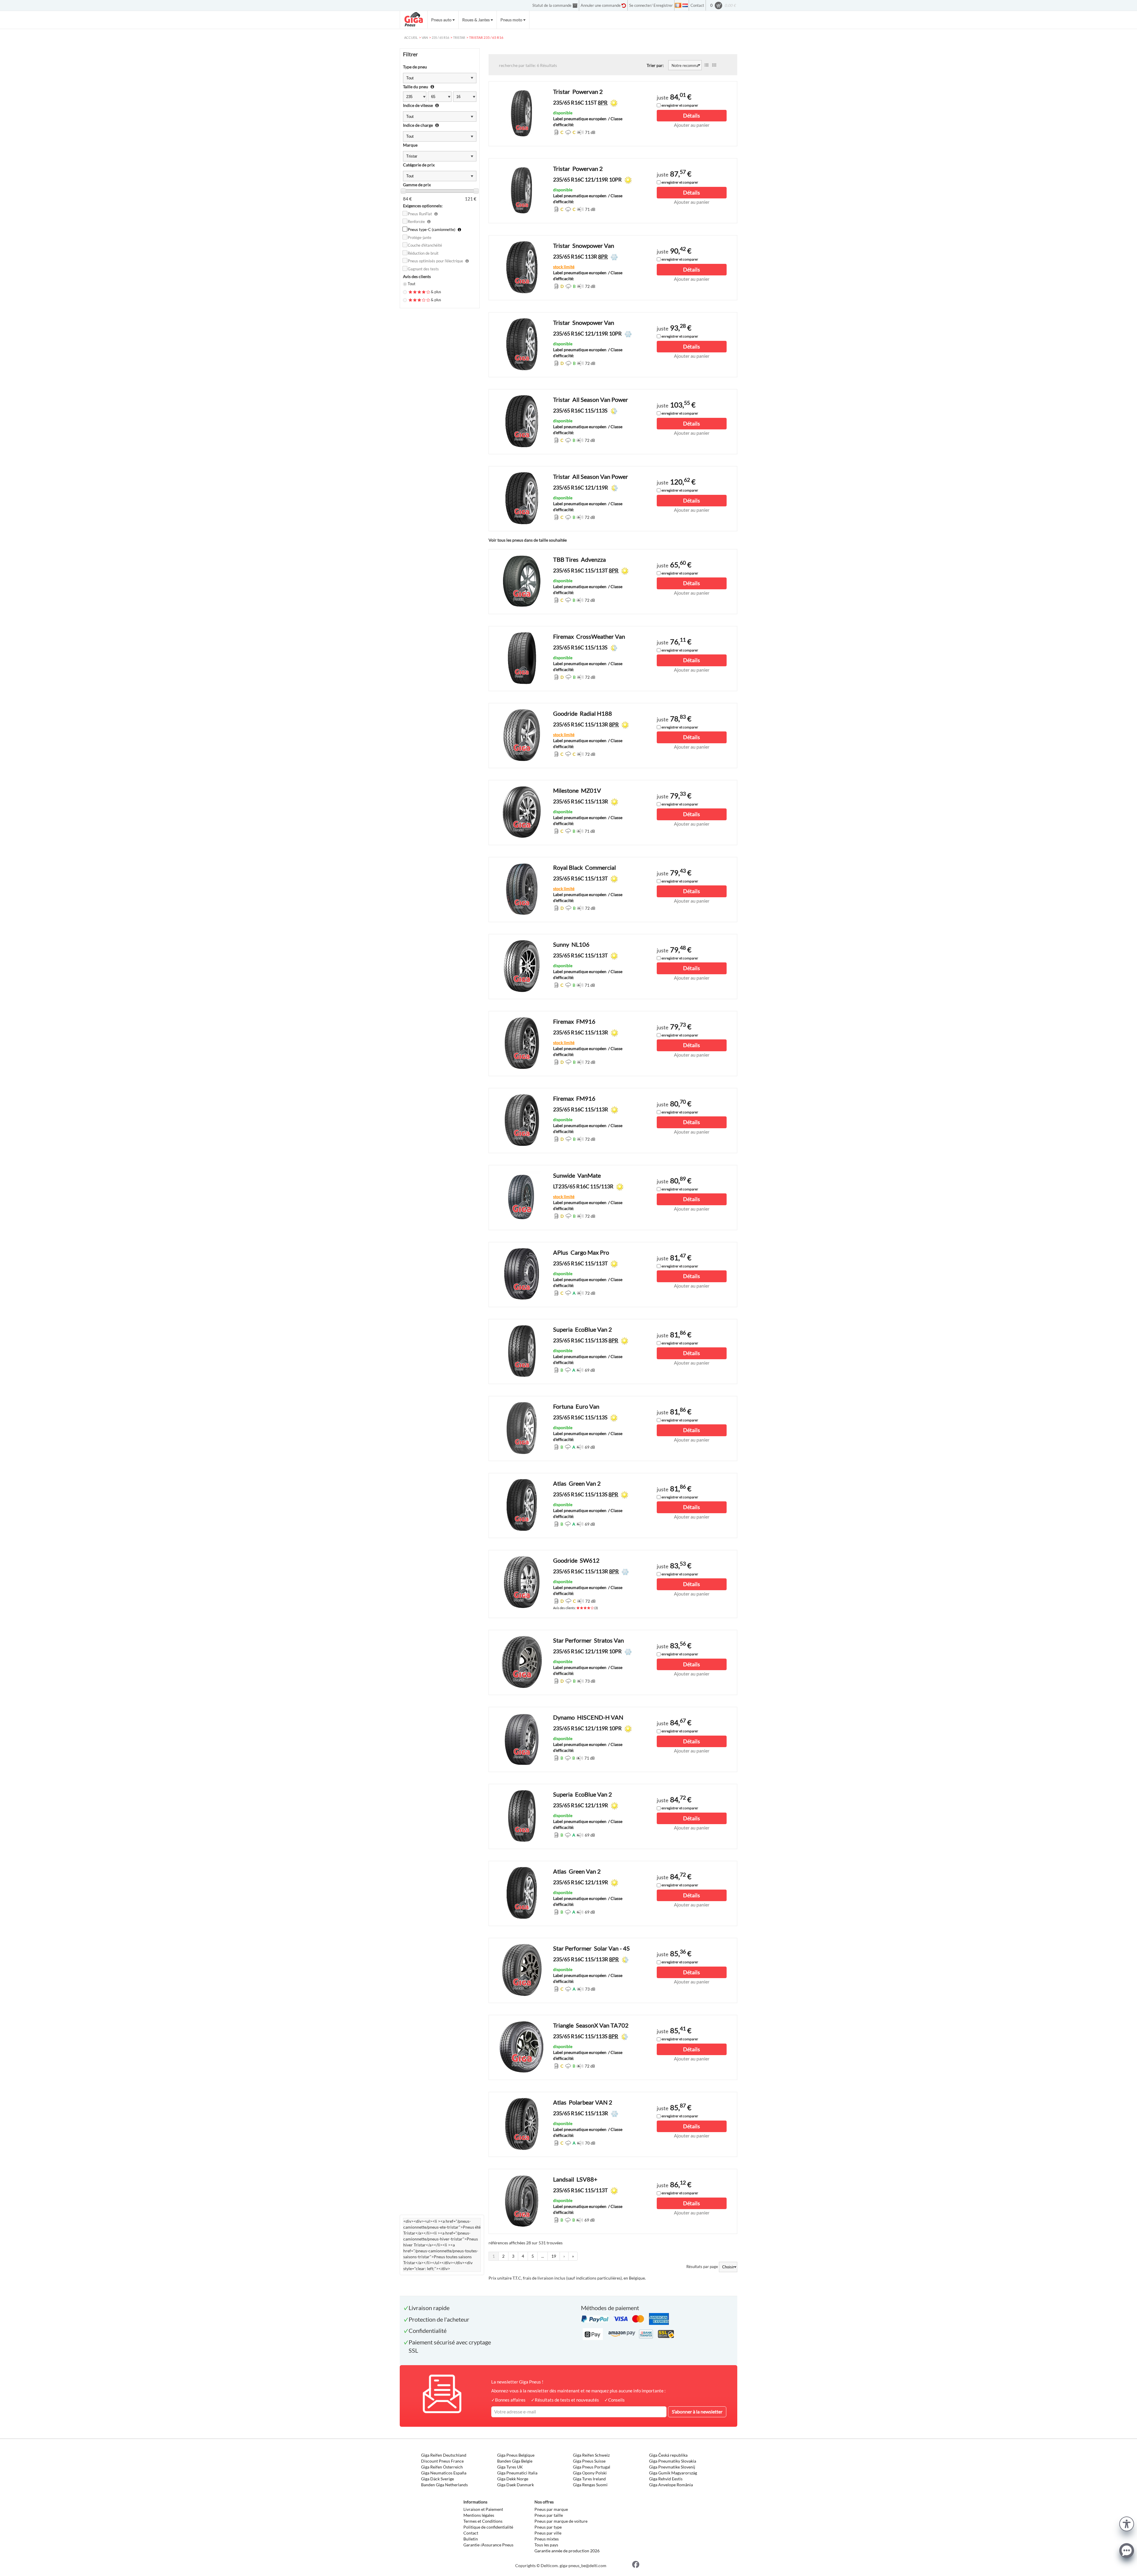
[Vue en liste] (706, 65)
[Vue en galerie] (714, 65)
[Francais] (678, 5)
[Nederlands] (685, 5)
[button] (1127, 2523)
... (543, 2256)
